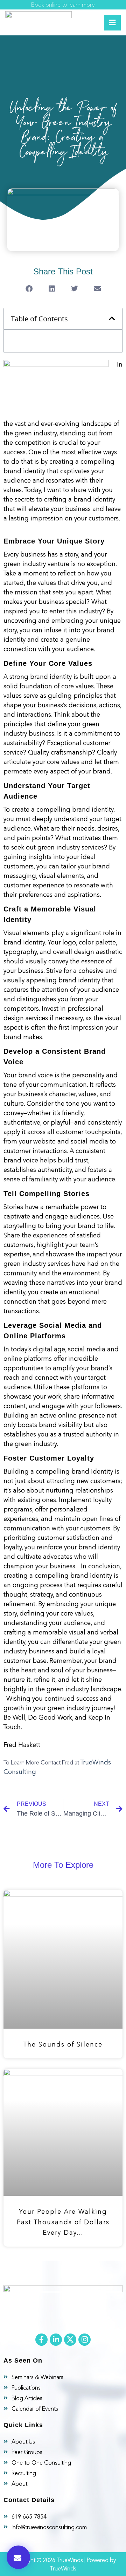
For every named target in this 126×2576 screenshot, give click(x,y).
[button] (18, 2557)
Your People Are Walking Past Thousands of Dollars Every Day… (63, 2222)
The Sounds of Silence (63, 2044)
